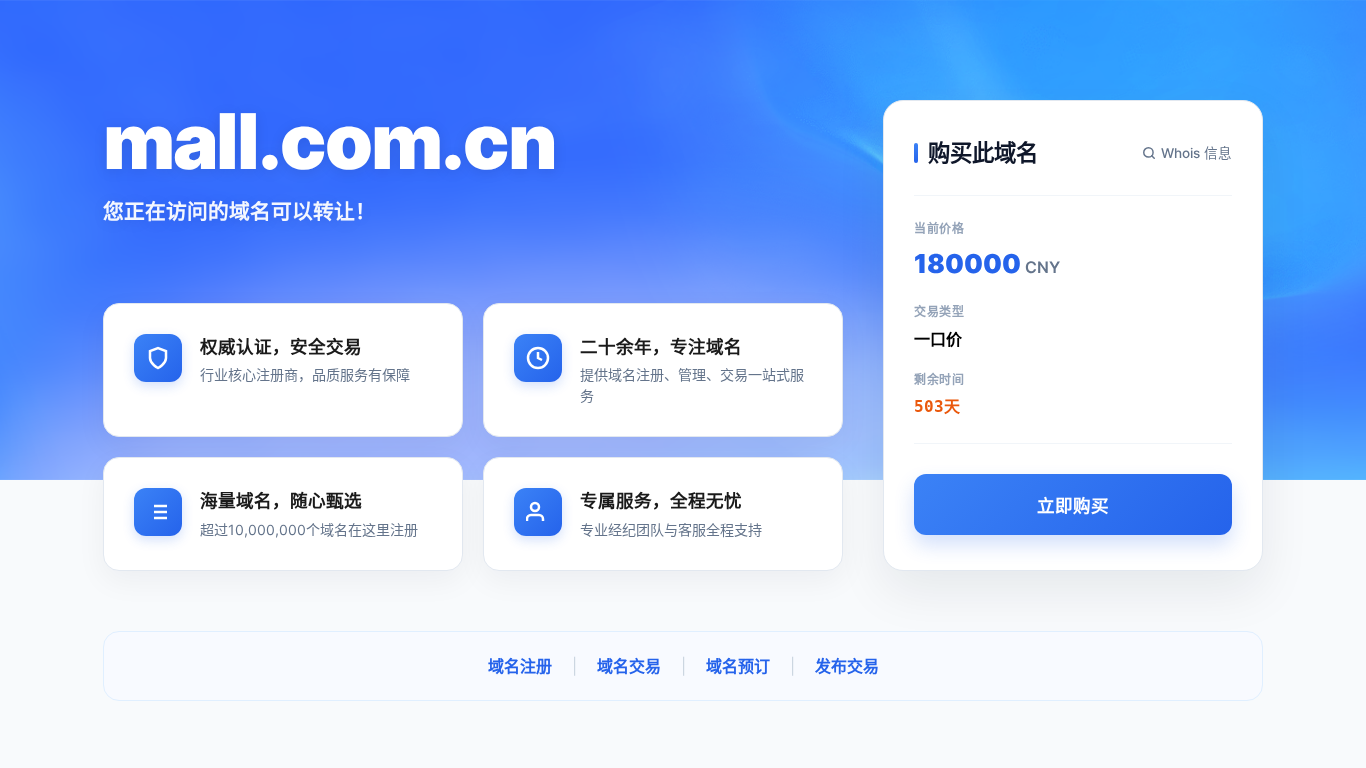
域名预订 (738, 666)
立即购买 (1073, 506)
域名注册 (520, 666)
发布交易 (847, 666)
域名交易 (629, 666)
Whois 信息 (1196, 153)
